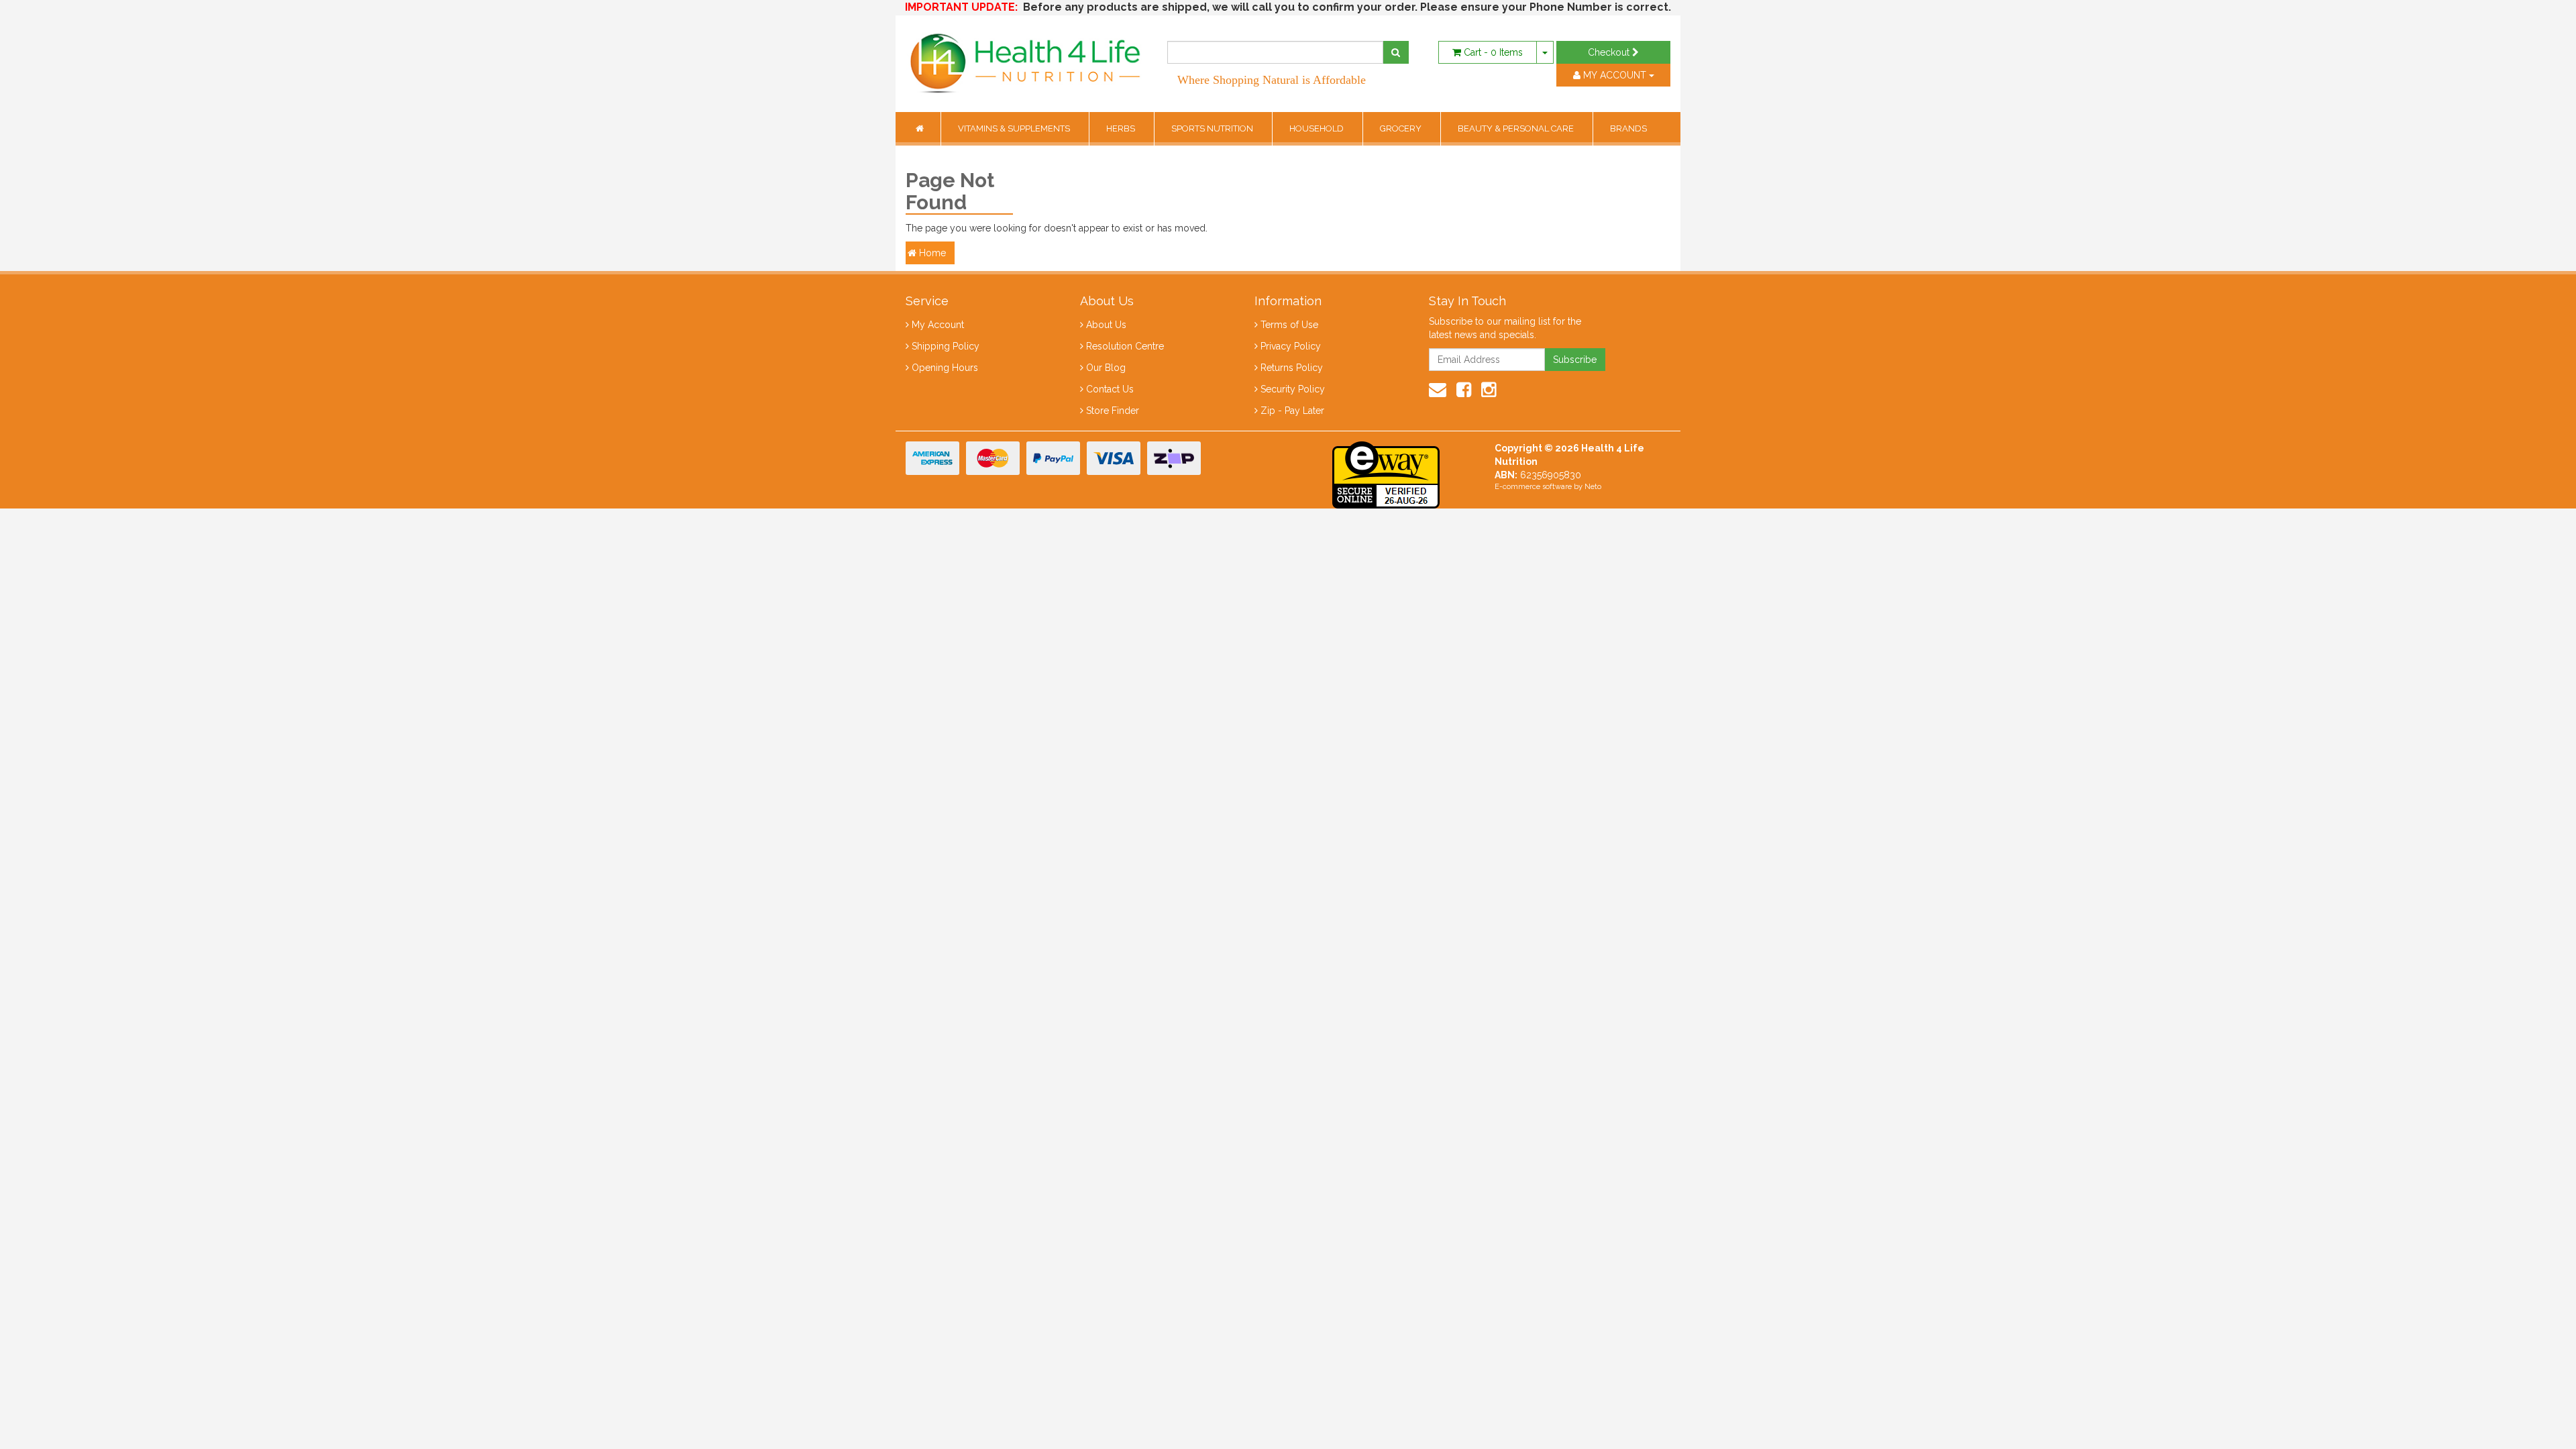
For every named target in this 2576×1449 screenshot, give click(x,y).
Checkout (1610, 52)
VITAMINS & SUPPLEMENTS (1015, 128)
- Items (1493, 52)
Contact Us (1110, 389)
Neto (1593, 487)
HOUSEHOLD (1318, 128)
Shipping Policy (946, 346)
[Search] (1396, 52)
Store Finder (1113, 411)
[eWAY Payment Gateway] (1386, 474)
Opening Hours (945, 368)
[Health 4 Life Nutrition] (1026, 56)
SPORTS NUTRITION (1213, 128)
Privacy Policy (1291, 346)
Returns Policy (1292, 368)
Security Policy (1293, 389)
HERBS (1122, 128)
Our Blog (1106, 368)
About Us (1106, 325)
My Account (938, 325)
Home (931, 253)
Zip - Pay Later (1292, 411)
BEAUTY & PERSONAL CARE (1517, 128)
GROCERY (1402, 128)
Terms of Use (1289, 325)
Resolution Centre (1125, 346)
